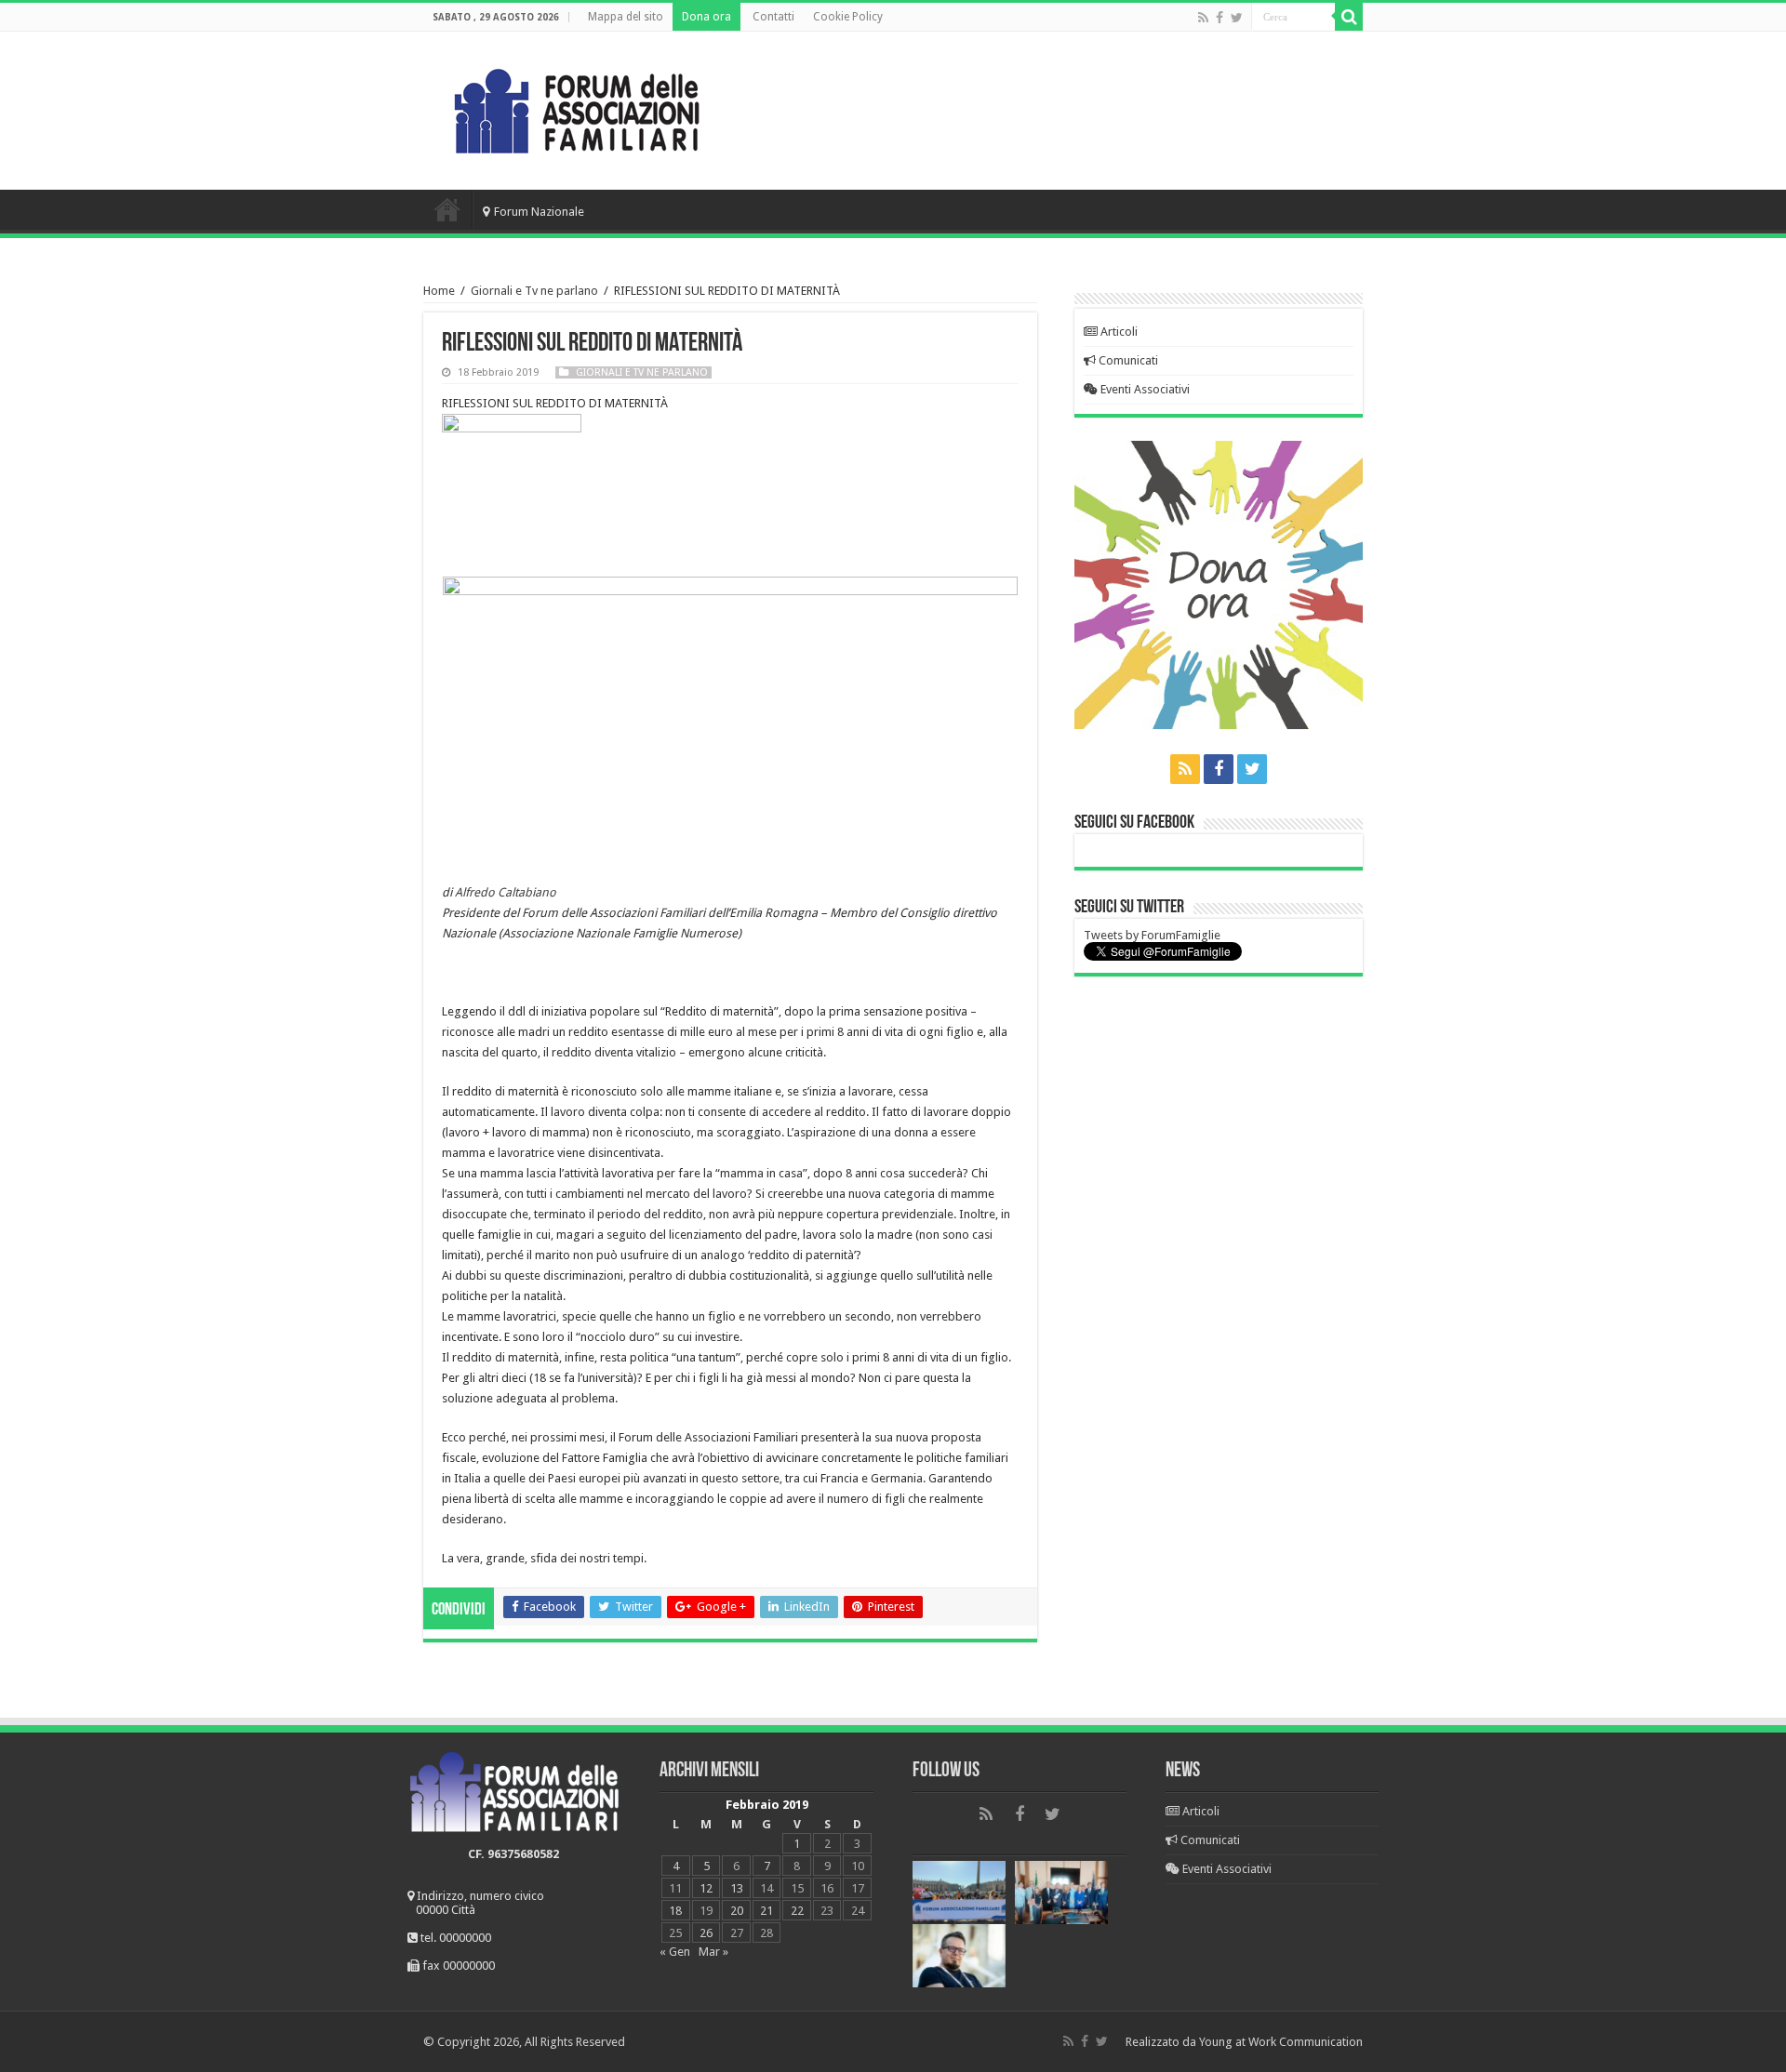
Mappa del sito (626, 17)
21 (766, 1911)
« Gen (675, 1952)
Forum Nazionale (539, 212)
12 (706, 1888)
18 (675, 1911)
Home (447, 209)
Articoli (1118, 332)
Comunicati (1127, 360)
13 (737, 1888)
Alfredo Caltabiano (506, 892)
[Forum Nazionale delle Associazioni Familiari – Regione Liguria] (577, 107)
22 (797, 1911)
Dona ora (706, 17)
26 (706, 1933)
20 (737, 1911)
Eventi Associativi (1144, 389)
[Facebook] (1220, 18)
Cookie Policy (848, 17)
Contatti (773, 17)
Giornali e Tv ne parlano (534, 291)
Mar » (713, 1952)
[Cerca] (1349, 17)
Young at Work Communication (1281, 2042)
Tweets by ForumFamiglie (1152, 935)
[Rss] (1203, 18)
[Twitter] (1237, 18)
